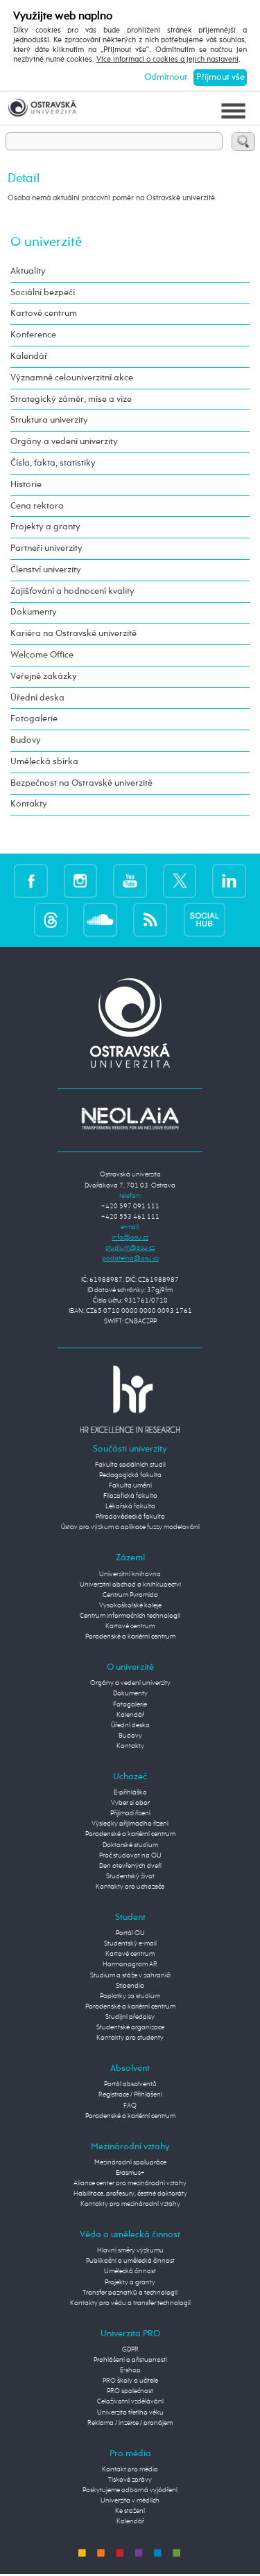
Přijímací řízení (130, 1813)
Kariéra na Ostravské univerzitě (73, 634)
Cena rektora (37, 506)
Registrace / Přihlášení (130, 2094)
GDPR (130, 2349)
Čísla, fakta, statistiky (53, 463)
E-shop (130, 2370)
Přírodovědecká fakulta (130, 1517)
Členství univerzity (46, 570)
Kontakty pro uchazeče (130, 1887)
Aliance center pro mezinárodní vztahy (130, 2183)
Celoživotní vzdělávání (130, 2401)
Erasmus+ (130, 2173)
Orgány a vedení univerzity (64, 442)
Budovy (26, 740)
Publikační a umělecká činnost (130, 2261)
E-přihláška (130, 1792)
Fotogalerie (34, 719)
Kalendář (29, 356)
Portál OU (130, 1933)
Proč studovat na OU (130, 1855)
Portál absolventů (130, 2084)
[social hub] (205, 919)
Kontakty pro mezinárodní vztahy (130, 2204)
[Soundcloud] (100, 919)
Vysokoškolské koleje (130, 1605)
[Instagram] (81, 881)
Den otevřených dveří (130, 1866)
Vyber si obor (130, 1803)
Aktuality (28, 271)
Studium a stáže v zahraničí (130, 1975)
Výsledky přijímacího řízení (130, 1824)
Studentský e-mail (130, 1943)
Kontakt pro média (130, 2469)
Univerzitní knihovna (130, 1574)
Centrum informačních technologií (130, 1616)
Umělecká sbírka (44, 762)
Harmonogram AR (130, 1964)
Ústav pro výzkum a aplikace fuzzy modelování (130, 1527)
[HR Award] (130, 1399)
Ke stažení (130, 2511)
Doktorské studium (130, 1845)
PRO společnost (130, 2391)
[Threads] (51, 919)
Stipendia (130, 1986)
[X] (180, 881)
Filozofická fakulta (130, 1496)
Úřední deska (37, 698)
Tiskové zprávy (130, 2480)
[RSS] (150, 919)
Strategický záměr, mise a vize (71, 399)
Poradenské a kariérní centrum (130, 1637)
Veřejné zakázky (44, 677)
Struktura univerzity (49, 420)
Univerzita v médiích (130, 2500)
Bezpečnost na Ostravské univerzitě (81, 783)
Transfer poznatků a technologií (130, 2293)
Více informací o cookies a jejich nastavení (167, 60)
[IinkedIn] (229, 881)
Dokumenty (34, 612)
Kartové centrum (44, 314)
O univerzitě (46, 242)
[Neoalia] (130, 1118)
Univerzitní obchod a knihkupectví (130, 1585)
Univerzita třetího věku (130, 2412)
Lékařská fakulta (130, 1506)
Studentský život (130, 1876)
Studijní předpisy (130, 2017)
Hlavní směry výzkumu (130, 2250)
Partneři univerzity (46, 548)
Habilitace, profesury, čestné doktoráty (130, 2194)
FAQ (130, 2106)
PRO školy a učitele (130, 2381)
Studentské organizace (130, 2027)
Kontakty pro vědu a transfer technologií (130, 2303)
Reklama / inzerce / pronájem (130, 2423)
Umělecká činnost (130, 2271)
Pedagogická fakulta (130, 1475)
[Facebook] (31, 881)
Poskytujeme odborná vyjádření (130, 2490)
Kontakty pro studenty (130, 2038)
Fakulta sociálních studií (130, 1465)
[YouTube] (130, 881)
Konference (33, 335)
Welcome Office (42, 655)
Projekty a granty (45, 527)
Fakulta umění (130, 1485)
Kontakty (29, 804)
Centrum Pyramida (130, 1595)
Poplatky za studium (130, 1996)
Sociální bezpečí (43, 293)
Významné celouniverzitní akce (72, 378)
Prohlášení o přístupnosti (130, 2360)
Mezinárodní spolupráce (130, 2162)
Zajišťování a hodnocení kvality (72, 591)
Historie (26, 485)
